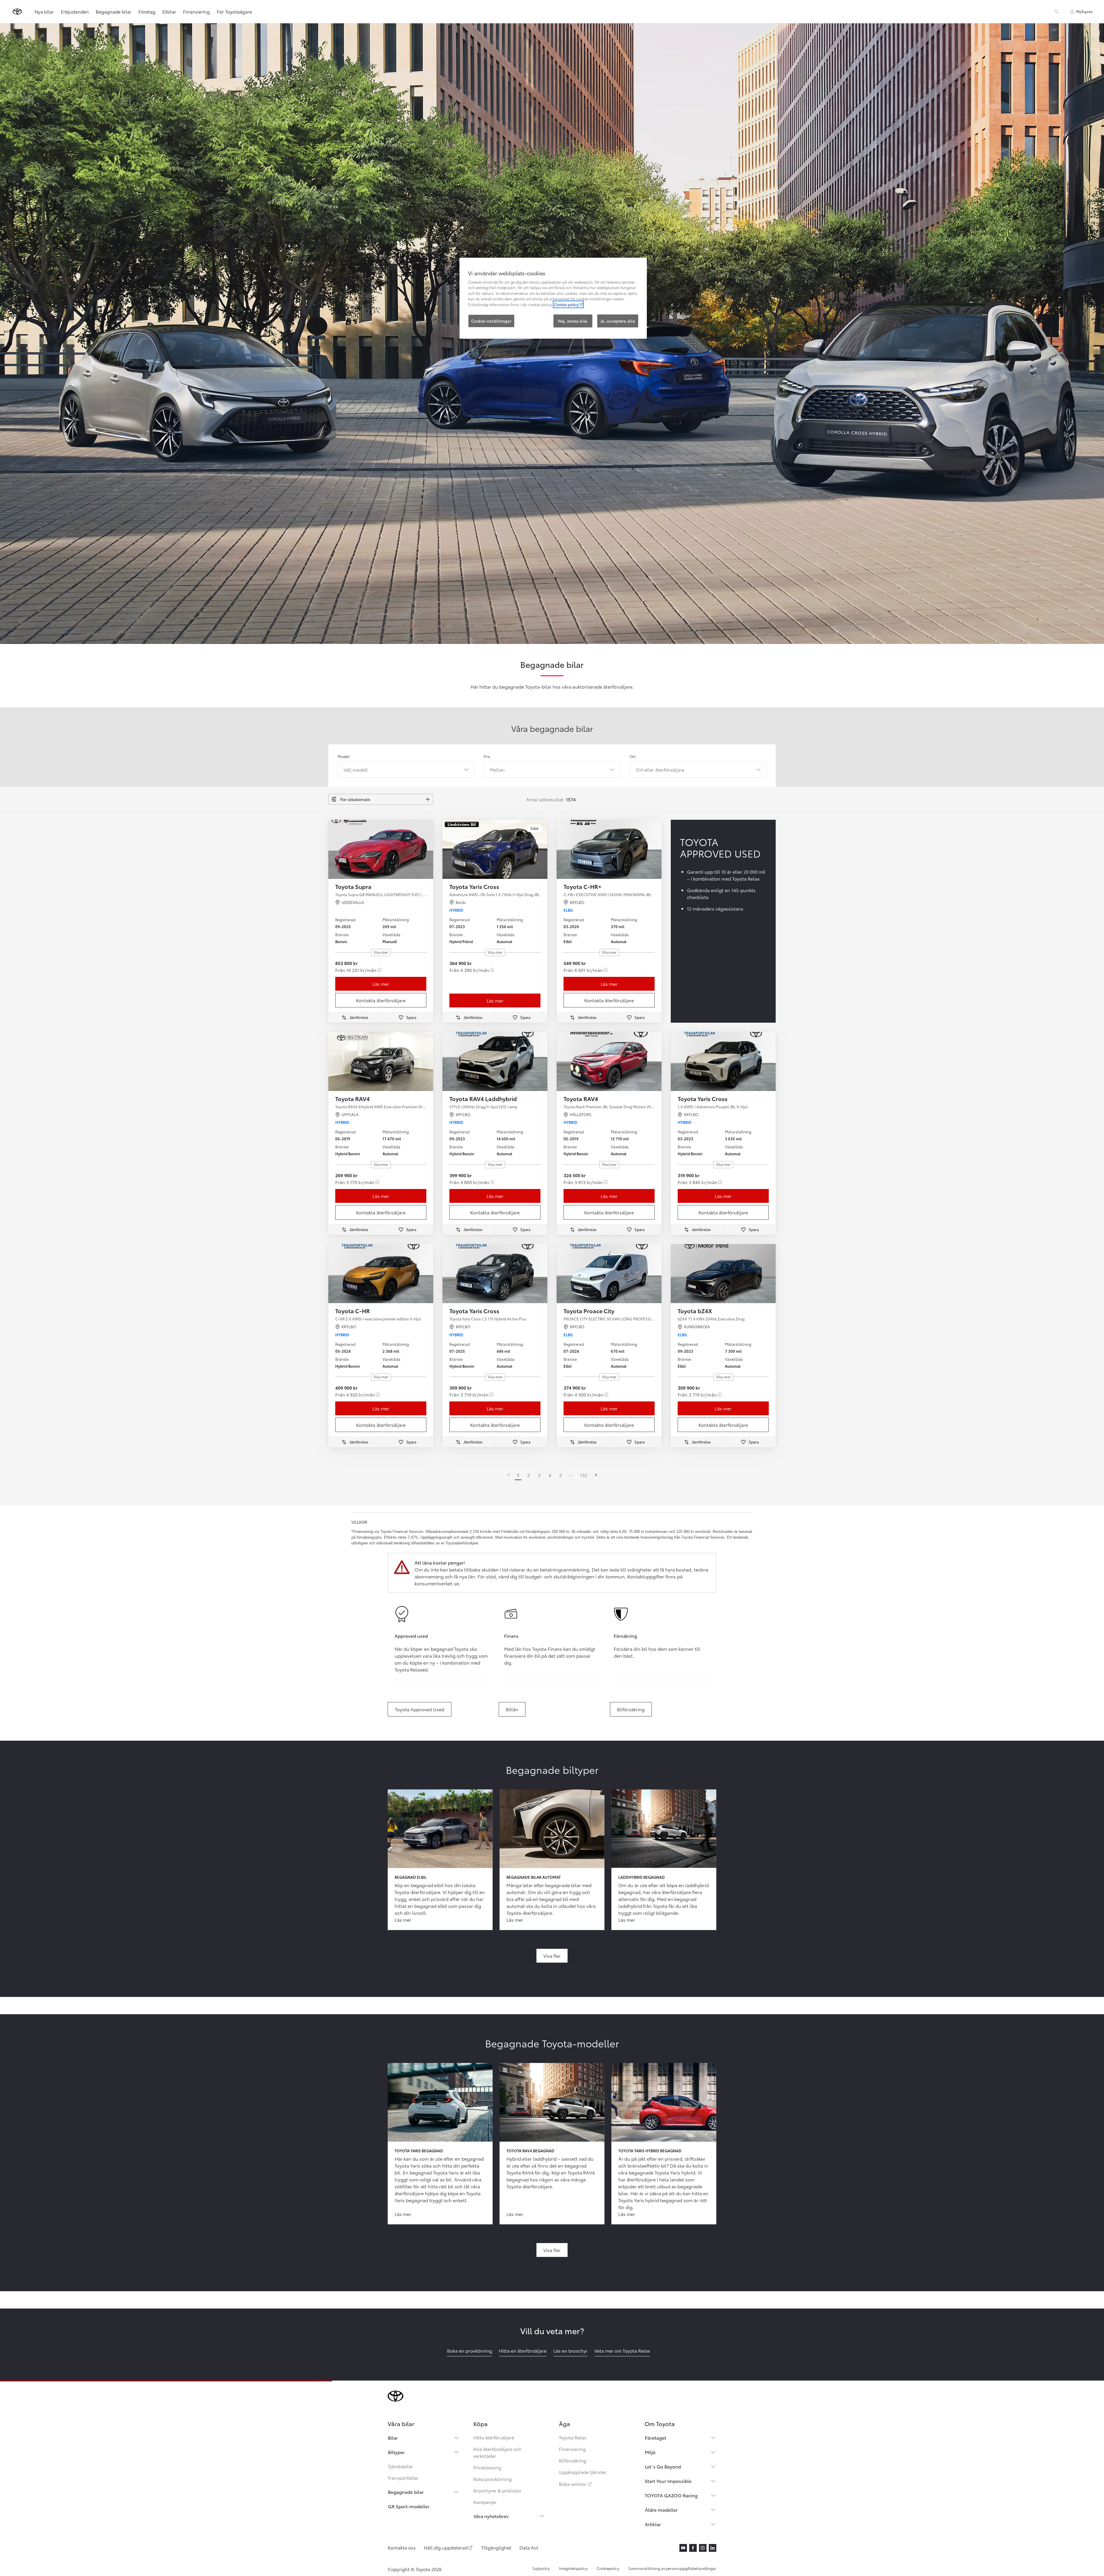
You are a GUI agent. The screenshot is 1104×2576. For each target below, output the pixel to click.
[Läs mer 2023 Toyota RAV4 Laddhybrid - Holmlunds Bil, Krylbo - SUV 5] (495, 1061)
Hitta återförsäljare (494, 2437)
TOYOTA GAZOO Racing (671, 2495)
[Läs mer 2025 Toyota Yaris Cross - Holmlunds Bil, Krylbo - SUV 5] (495, 1274)
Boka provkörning (492, 2479)
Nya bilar (44, 11)
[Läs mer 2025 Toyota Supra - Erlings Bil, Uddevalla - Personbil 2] (381, 849)
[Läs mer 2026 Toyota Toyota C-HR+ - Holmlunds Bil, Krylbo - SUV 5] (609, 849)
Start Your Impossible (668, 2481)
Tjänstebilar (400, 2466)
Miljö (650, 2452)
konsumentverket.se (437, 1583)
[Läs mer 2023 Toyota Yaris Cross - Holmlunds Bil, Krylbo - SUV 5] (723, 1061)
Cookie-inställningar (491, 321)
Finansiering (196, 11)
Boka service (576, 2484)
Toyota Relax (573, 2437)
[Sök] (1057, 12)
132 (584, 1475)
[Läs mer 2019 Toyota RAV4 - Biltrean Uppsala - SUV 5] (381, 1061)
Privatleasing (487, 2467)
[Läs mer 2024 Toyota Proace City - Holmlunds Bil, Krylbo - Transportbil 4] (609, 1274)
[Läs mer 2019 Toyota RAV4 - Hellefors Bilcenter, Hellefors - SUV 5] (609, 1061)
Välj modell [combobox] (356, 769)
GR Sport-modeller (409, 2506)
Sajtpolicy (541, 2568)
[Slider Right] (428, 849)
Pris (487, 756)
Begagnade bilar (114, 11)
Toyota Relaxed (411, 1669)
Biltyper (396, 2452)
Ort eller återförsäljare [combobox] (660, 769)
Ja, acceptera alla (618, 321)
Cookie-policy (566, 304)
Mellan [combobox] (497, 769)
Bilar (393, 2438)
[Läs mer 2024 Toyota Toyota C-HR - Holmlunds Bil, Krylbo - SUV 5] (381, 1274)
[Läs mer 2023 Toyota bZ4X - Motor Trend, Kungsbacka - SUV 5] (723, 1274)
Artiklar (653, 2524)
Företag (147, 11)
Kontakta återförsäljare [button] (381, 1000)
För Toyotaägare (234, 11)
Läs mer (381, 984)
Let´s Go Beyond (663, 2466)
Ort (633, 756)
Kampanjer (485, 2502)
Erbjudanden (75, 11)
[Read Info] (379, 970)
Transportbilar (403, 2478)
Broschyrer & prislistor (497, 2490)
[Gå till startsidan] (17, 12)
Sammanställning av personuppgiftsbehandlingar (672, 2568)
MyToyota (1084, 11)
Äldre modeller (661, 2510)
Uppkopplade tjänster (583, 2472)
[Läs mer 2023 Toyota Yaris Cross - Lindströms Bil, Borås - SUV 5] (495, 849)
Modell (344, 756)
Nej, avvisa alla (573, 321)
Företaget (655, 2438)
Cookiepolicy (608, 2568)
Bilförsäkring (573, 2460)
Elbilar (169, 11)
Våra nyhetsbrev (491, 2516)
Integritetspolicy (573, 2568)
